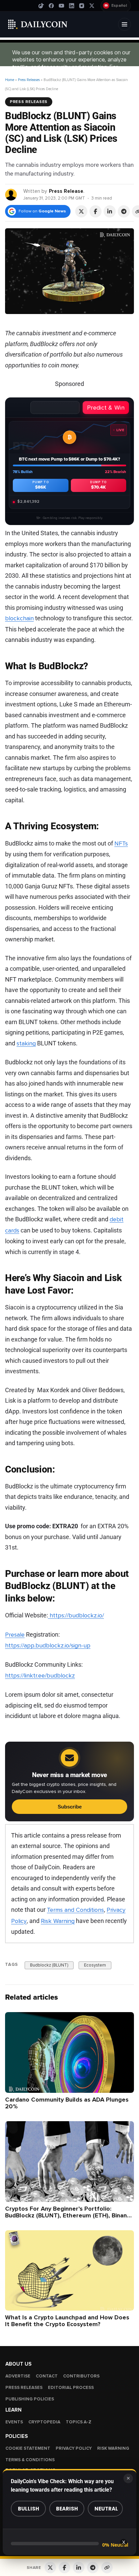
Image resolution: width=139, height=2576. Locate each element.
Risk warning (113, 2448)
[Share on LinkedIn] (110, 211)
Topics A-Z (79, 2422)
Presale (15, 1635)
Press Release (66, 191)
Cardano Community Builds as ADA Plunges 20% (67, 2103)
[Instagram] (82, 6)
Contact (47, 2376)
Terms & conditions (30, 2460)
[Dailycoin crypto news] (38, 24)
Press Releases (29, 80)
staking (26, 1043)
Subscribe (70, 1807)
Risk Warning (58, 1921)
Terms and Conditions (75, 1910)
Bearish (67, 2509)
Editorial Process (71, 2388)
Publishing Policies (30, 2399)
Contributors (81, 2376)
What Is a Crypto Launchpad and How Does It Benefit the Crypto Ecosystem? (67, 2321)
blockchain (19, 619)
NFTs (121, 843)
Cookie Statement (28, 2448)
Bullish (29, 2509)
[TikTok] (41, 6)
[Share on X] (81, 211)
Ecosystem (95, 1965)
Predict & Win (106, 408)
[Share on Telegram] (124, 211)
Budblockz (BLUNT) (49, 1965)
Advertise (18, 2376)
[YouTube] (61, 6)
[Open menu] (124, 24)
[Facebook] (51, 6)
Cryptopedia (44, 2422)
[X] (92, 6)
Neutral (106, 2509)
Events (14, 2422)
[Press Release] (11, 194)
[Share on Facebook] (95, 211)
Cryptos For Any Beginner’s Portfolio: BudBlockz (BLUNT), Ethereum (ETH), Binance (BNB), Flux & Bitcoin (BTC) (69, 2215)
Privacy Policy (74, 2448)
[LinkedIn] (72, 6)
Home (10, 80)
